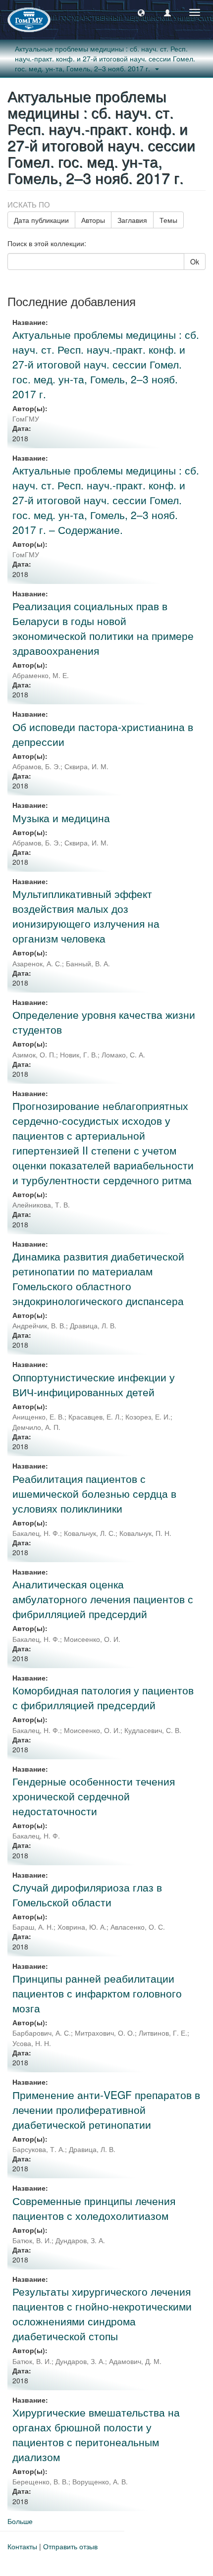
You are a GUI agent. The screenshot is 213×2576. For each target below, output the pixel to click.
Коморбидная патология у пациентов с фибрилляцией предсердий (103, 1697)
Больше (20, 2521)
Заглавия (132, 220)
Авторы (93, 220)
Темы (168, 220)
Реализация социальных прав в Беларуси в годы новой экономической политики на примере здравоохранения (103, 628)
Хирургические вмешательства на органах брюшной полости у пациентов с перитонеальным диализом (96, 2434)
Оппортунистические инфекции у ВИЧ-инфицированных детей (94, 1384)
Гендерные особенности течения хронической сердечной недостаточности (94, 1796)
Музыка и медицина (61, 818)
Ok (195, 262)
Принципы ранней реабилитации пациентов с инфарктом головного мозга (97, 1993)
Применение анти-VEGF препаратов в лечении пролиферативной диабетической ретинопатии (106, 2109)
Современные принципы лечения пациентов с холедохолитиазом (94, 2208)
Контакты (22, 2546)
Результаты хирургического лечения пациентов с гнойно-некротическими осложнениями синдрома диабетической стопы (102, 2313)
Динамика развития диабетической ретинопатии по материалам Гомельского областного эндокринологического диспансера (98, 1278)
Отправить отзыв (70, 2546)
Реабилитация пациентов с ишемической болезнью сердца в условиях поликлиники (94, 1493)
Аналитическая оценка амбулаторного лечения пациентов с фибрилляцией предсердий (103, 1599)
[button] (141, 12)
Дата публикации (41, 220)
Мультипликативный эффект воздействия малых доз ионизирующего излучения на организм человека (86, 916)
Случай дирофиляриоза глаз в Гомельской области (87, 1894)
